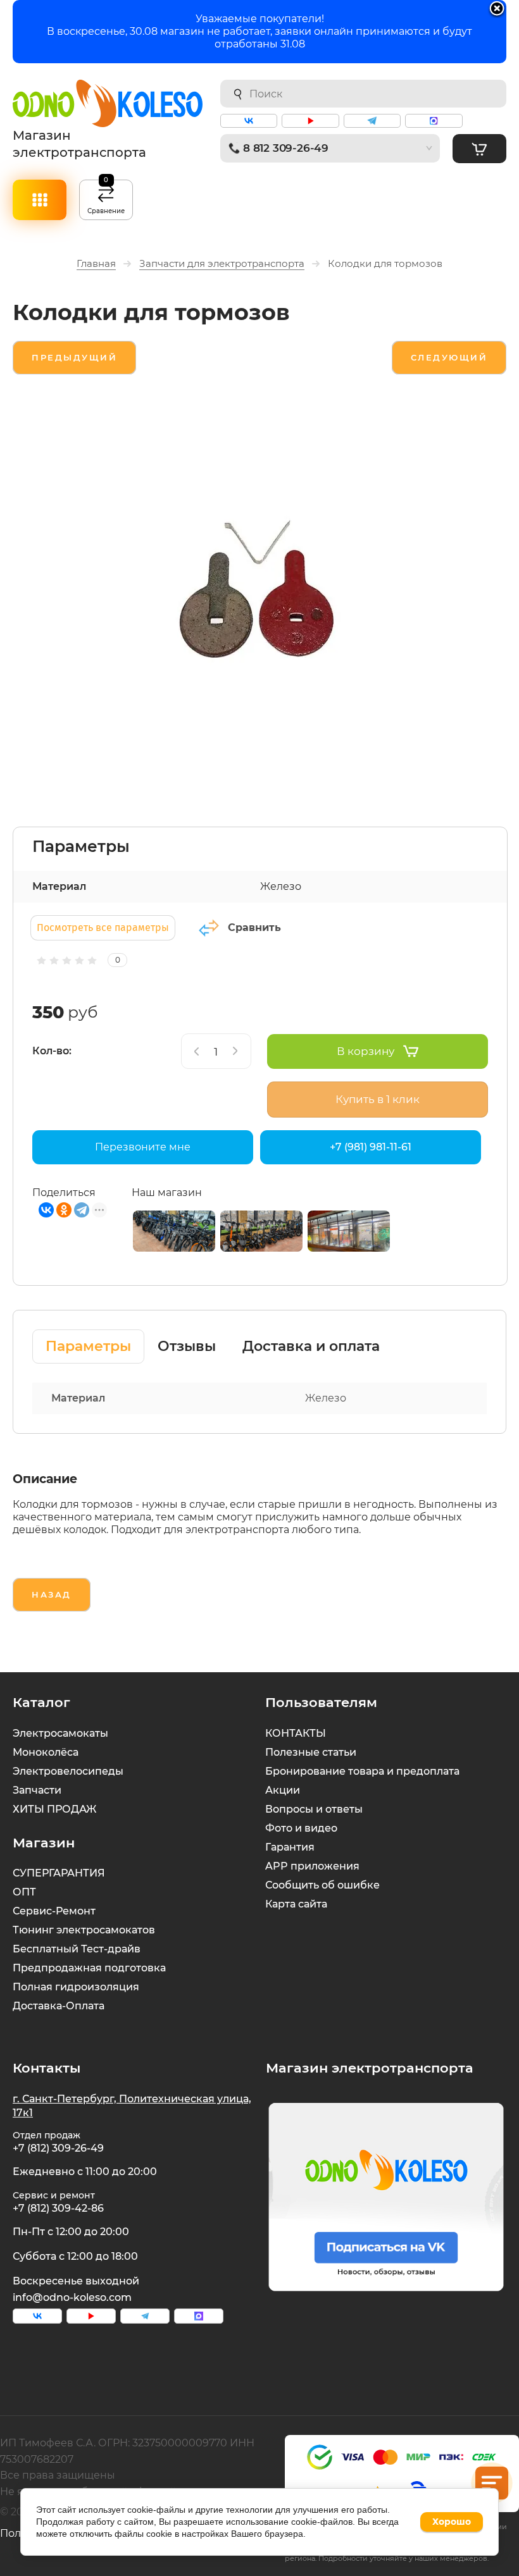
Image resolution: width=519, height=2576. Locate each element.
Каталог (40, 200)
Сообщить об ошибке (322, 1885)
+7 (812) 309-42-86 (58, 2208)
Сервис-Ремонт (54, 1911)
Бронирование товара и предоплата (362, 1771)
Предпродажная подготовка (89, 1968)
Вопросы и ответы (314, 1809)
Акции (283, 1790)
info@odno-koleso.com (72, 2297)
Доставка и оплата (311, 1346)
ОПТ (24, 1892)
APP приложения (312, 1866)
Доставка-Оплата (59, 2006)
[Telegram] (82, 1210)
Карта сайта (296, 1904)
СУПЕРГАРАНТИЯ (59, 1873)
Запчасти (37, 1790)
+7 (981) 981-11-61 (371, 1147)
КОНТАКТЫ (296, 1733)
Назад (52, 1594)
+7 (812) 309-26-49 (58, 2148)
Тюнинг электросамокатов (84, 1930)
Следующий (449, 357)
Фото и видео (301, 1828)
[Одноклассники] (64, 1210)
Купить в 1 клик (378, 1099)
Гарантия (290, 1847)
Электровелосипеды (68, 1771)
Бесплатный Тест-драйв (77, 1949)
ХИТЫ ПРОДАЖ (54, 1809)
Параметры (88, 1346)
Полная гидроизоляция (76, 1987)
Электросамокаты (60, 1733)
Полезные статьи (311, 1752)
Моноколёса (46, 1752)
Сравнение (106, 197)
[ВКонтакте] (46, 1210)
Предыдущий (74, 357)
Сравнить (254, 927)
